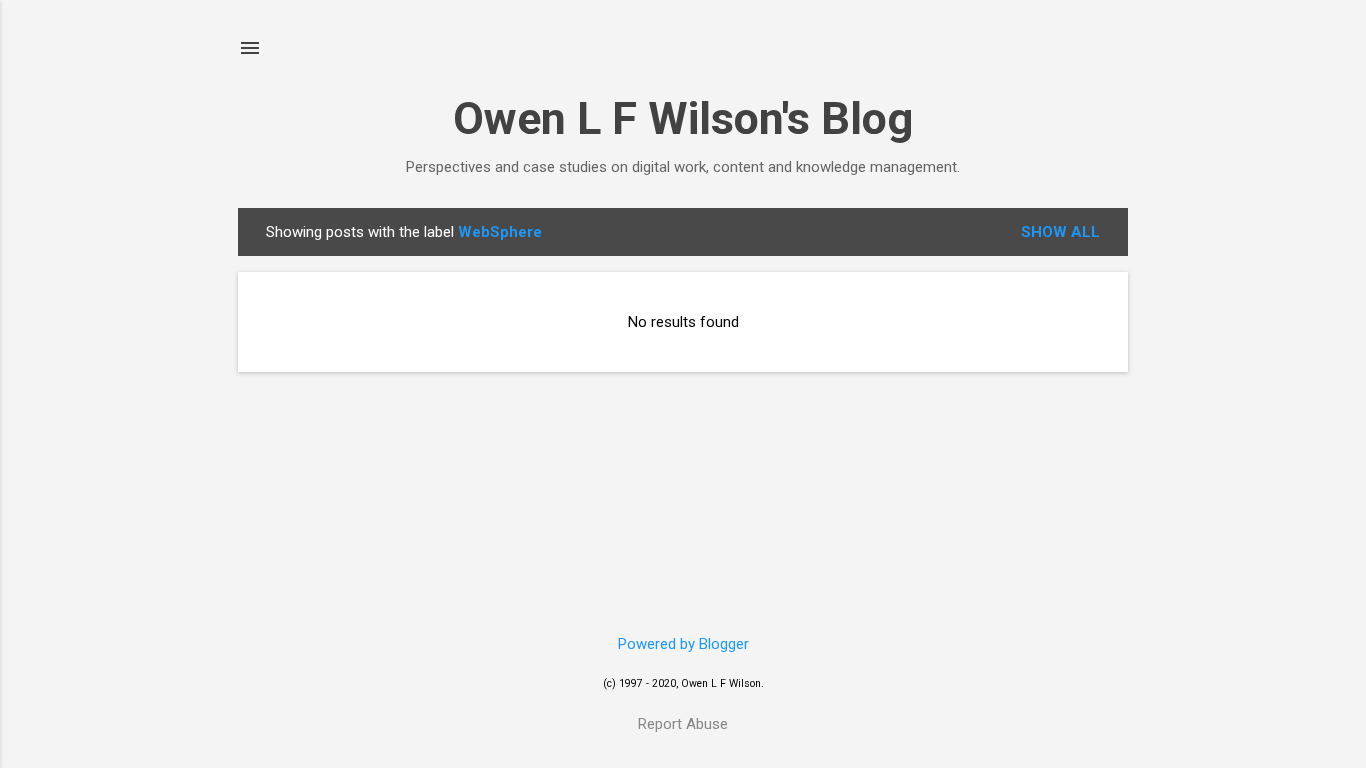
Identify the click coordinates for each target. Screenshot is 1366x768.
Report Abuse (683, 724)
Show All (1060, 232)
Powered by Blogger (683, 644)
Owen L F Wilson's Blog (683, 118)
